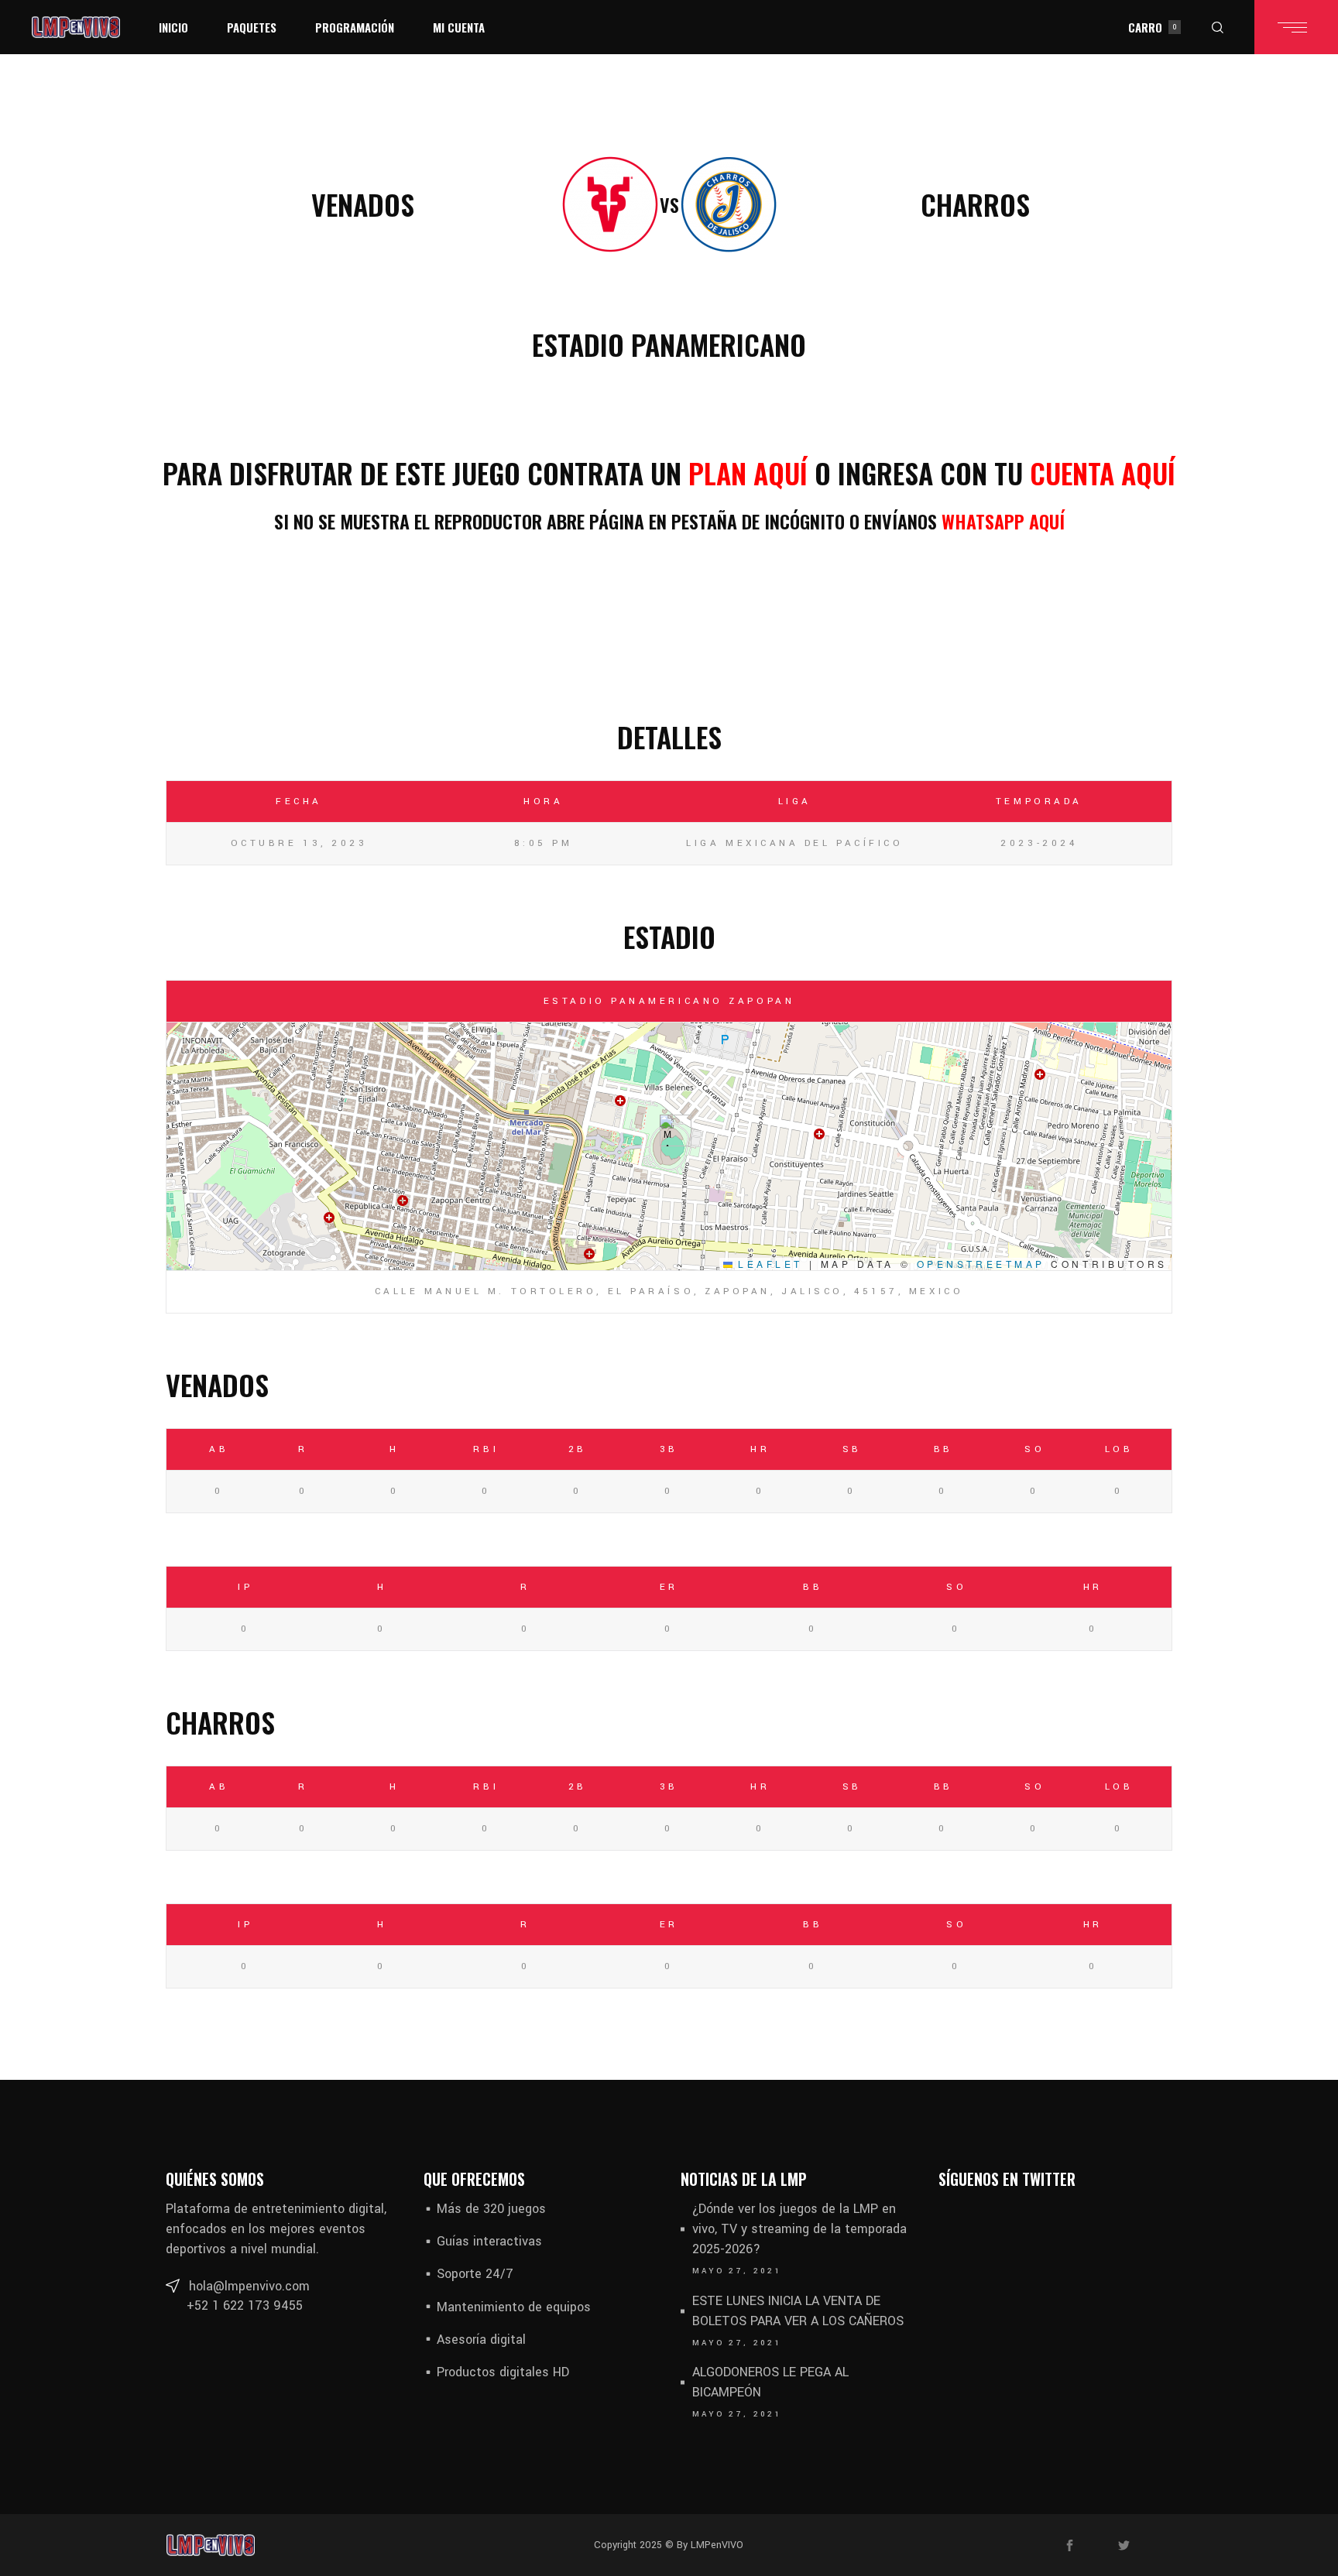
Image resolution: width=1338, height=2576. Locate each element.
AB (219, 1449)
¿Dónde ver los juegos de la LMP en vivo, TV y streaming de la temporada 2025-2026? (799, 2229)
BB (943, 1449)
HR (760, 1449)
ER (669, 1587)
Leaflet (768, 1264)
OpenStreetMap (981, 1264)
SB (852, 1449)
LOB (1119, 1449)
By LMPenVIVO (708, 2545)
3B (669, 1449)
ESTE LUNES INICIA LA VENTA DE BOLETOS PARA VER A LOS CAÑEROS (798, 2311)
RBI (486, 1449)
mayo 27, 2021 (737, 2271)
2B (578, 1449)
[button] (669, 1130)
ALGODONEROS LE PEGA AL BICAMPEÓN (770, 2382)
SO (1034, 1449)
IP (245, 1587)
